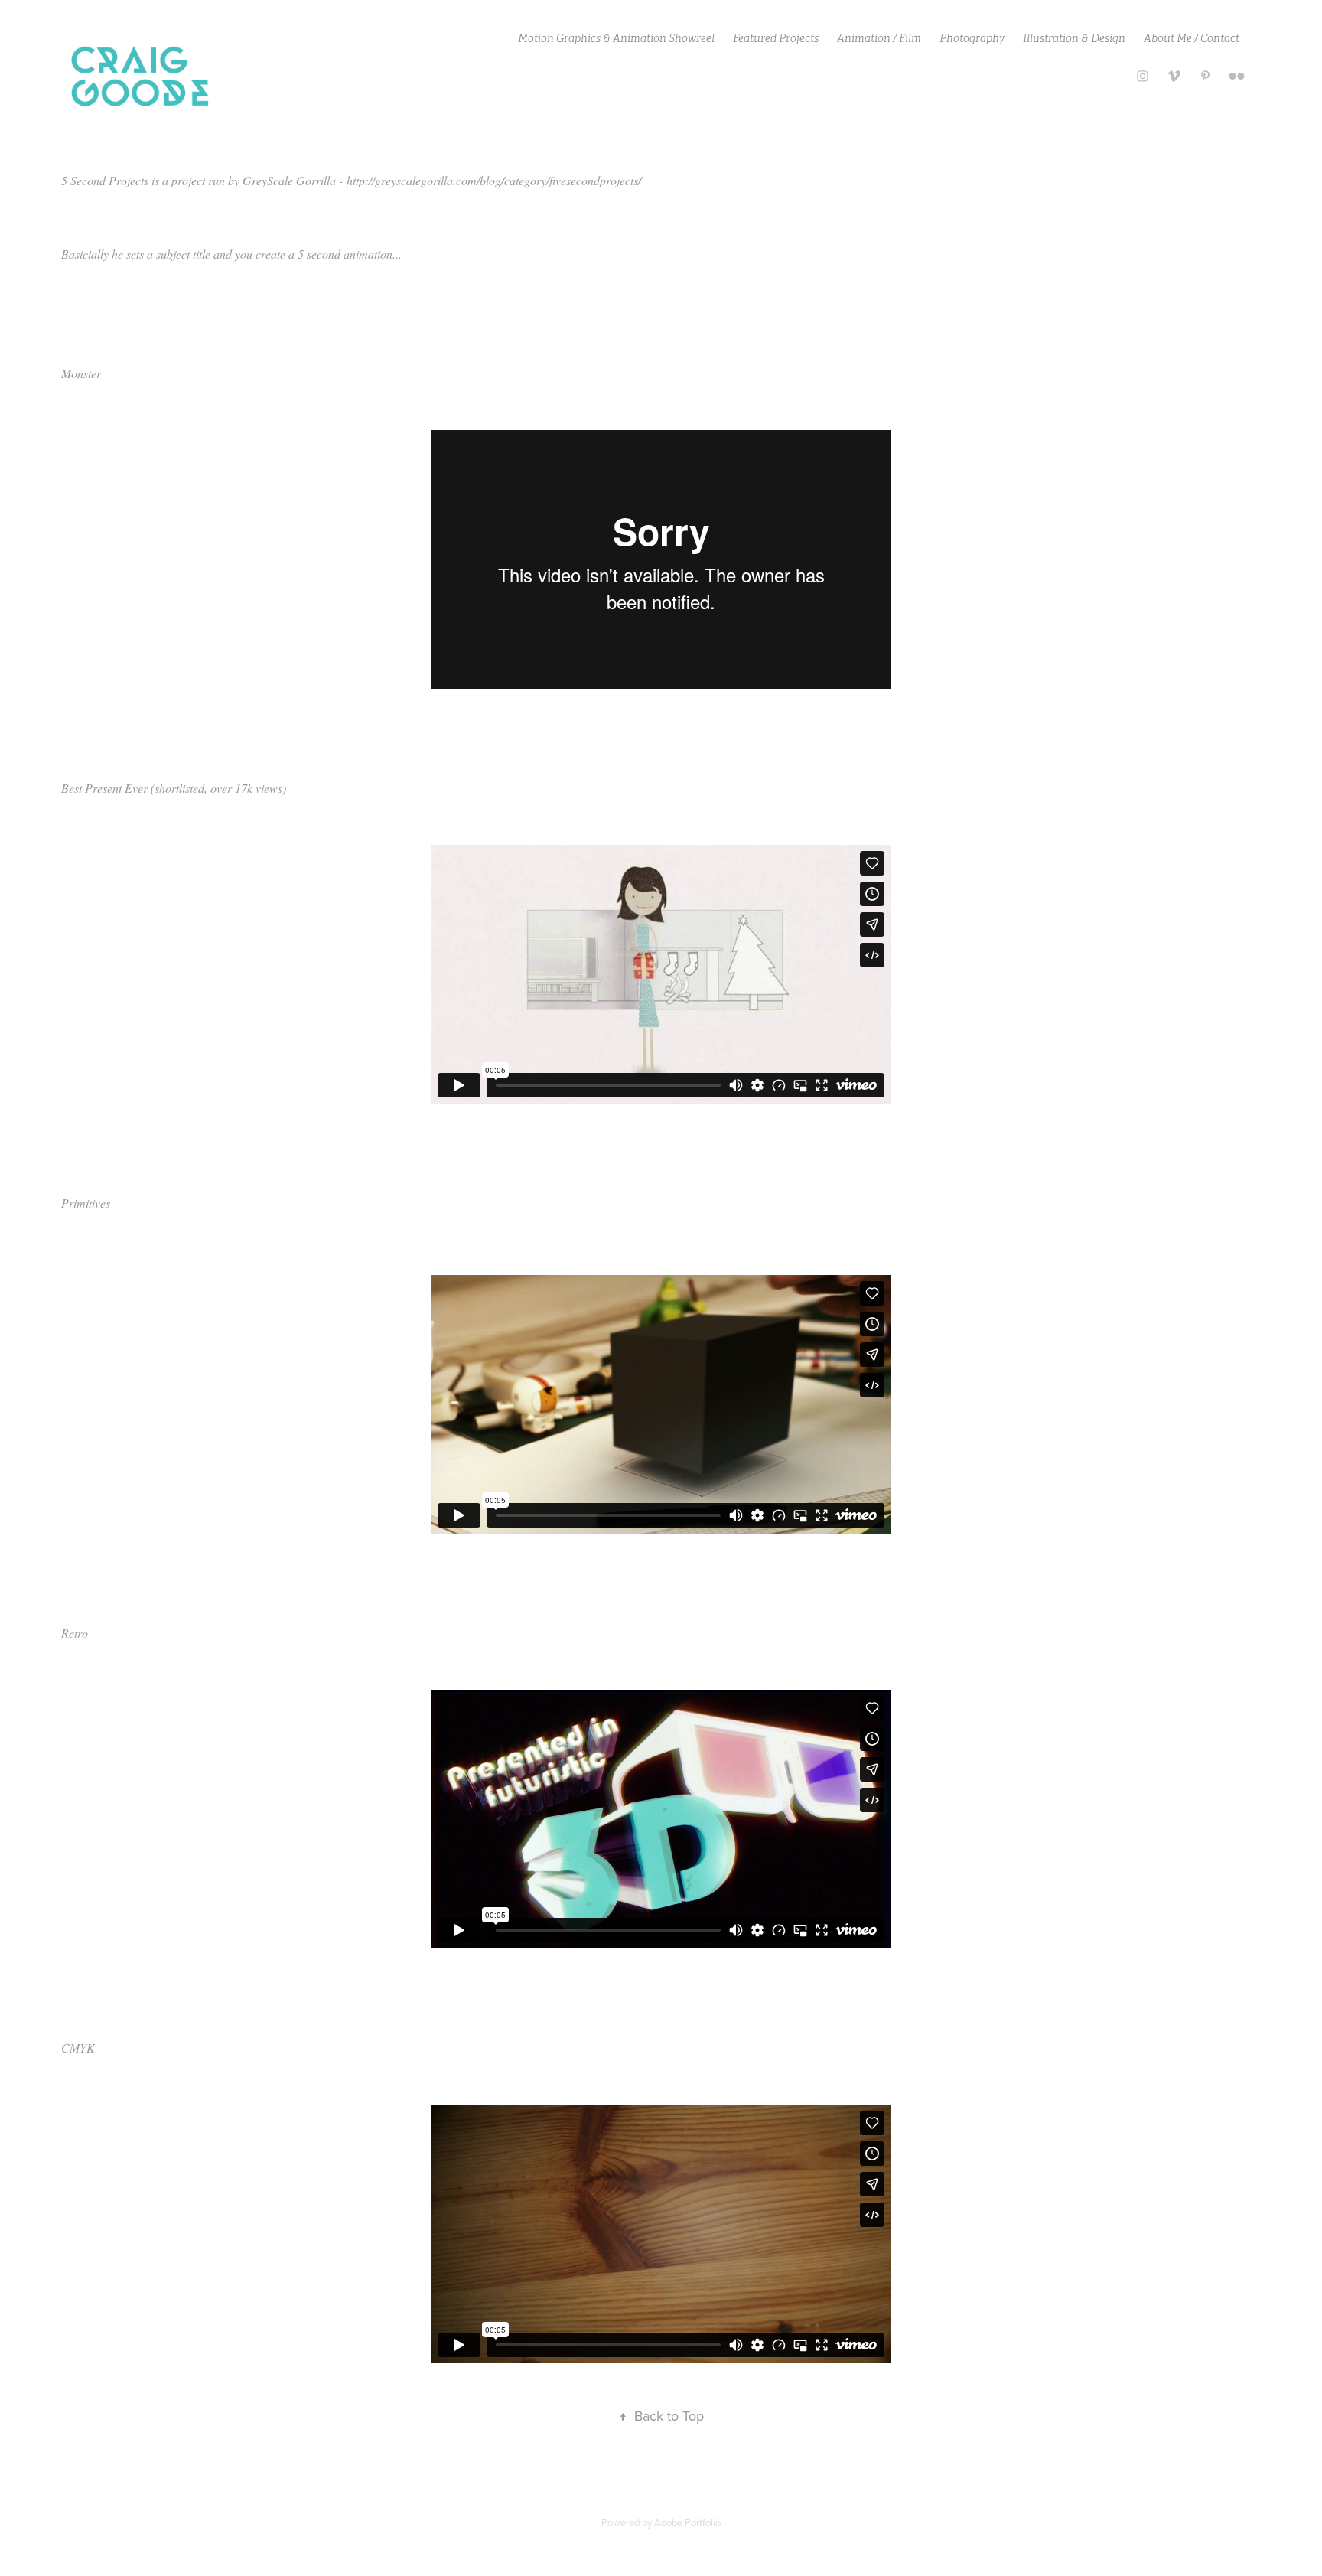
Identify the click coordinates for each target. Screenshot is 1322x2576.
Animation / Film (879, 38)
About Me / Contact (1192, 38)
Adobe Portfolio (687, 2522)
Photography (972, 38)
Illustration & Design (1074, 38)
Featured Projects (776, 38)
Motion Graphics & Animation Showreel (616, 38)
